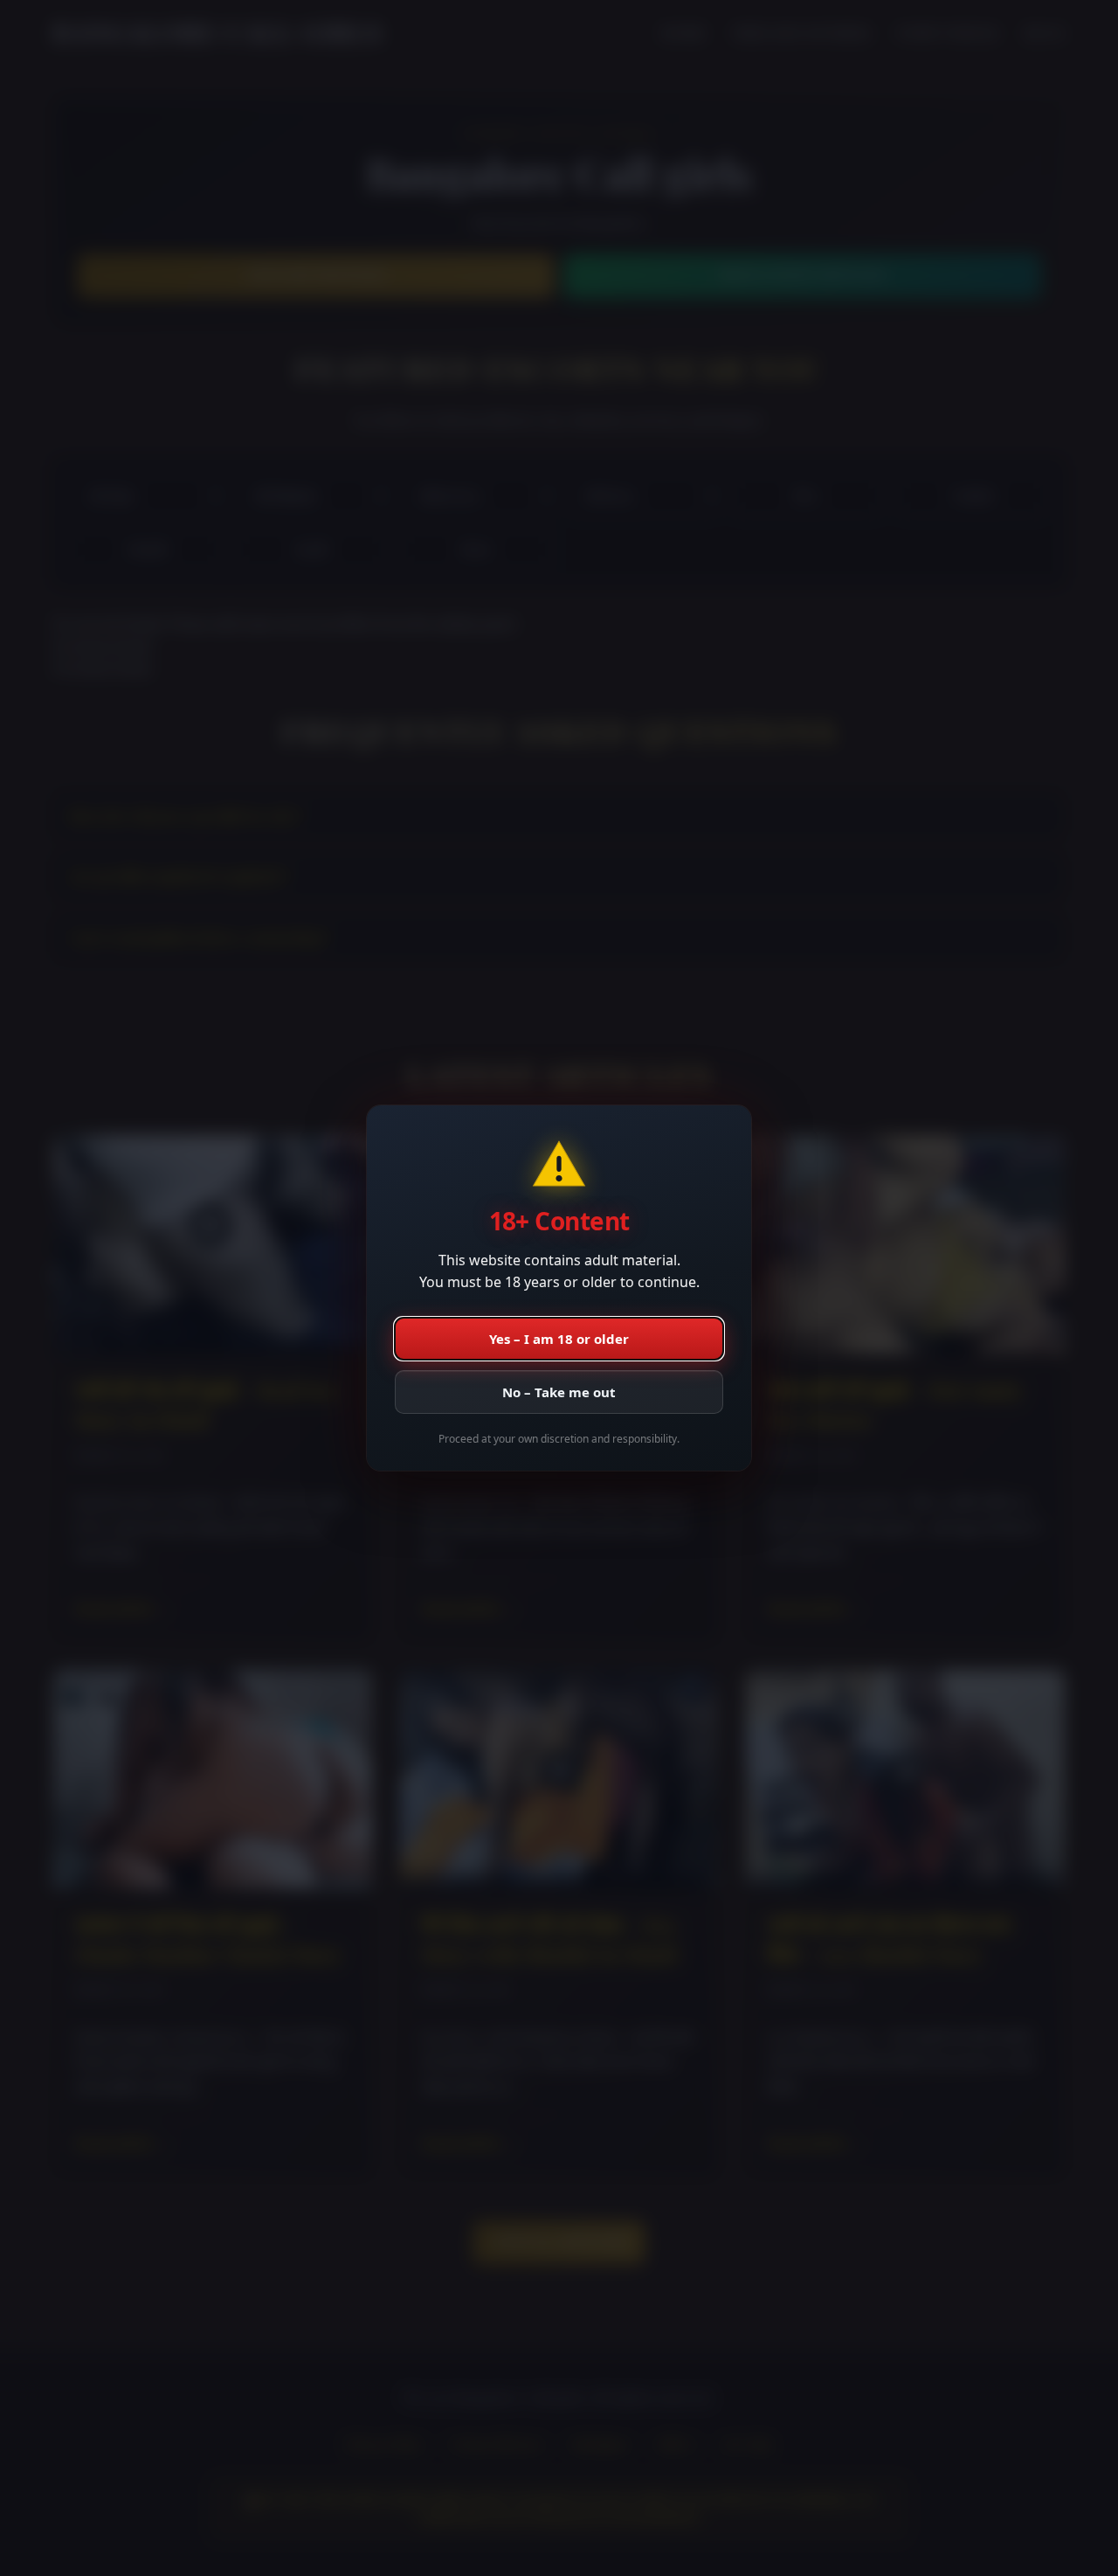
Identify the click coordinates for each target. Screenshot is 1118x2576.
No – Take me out (559, 1392)
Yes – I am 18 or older (559, 1339)
